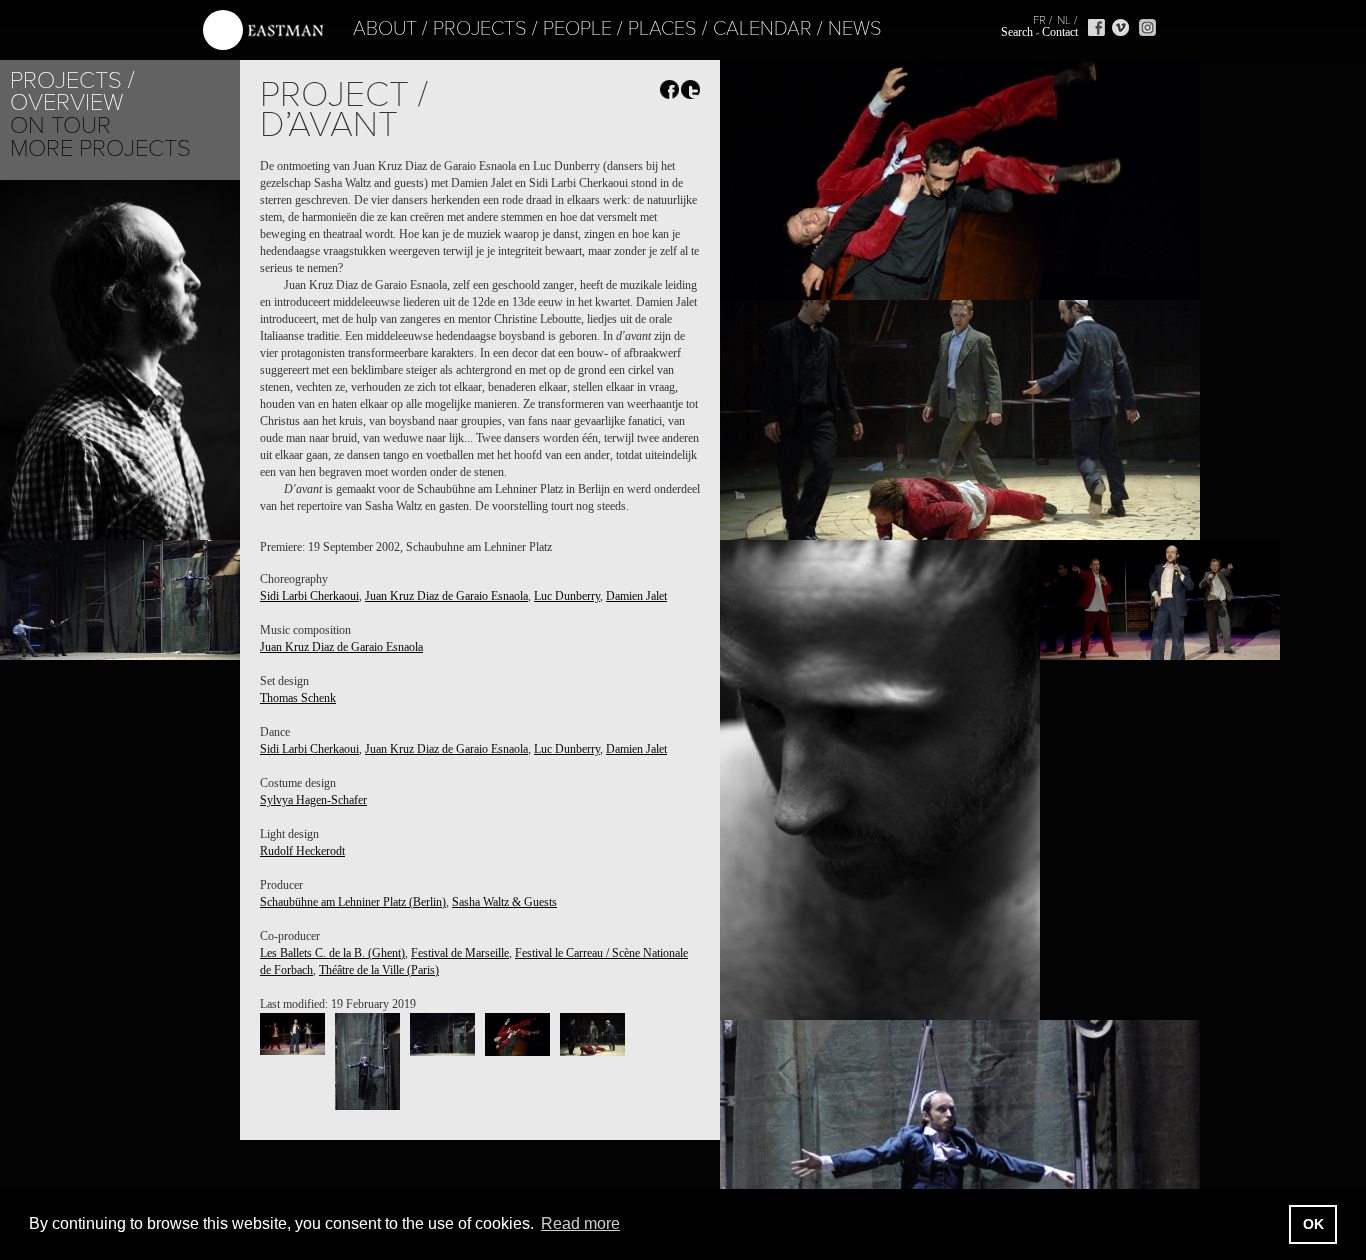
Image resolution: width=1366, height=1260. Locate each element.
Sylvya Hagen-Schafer (313, 800)
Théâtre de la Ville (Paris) (379, 970)
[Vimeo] (1120, 27)
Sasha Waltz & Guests (504, 902)
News (855, 29)
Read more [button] (580, 1223)
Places (662, 29)
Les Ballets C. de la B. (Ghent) (332, 953)
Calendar (762, 29)
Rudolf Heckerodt (302, 851)
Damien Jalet (636, 596)
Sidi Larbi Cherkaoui (309, 596)
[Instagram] (1147, 27)
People (577, 29)
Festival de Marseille (460, 953)
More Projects (100, 148)
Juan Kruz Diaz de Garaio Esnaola (446, 596)
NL (1064, 20)
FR (1039, 20)
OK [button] (1313, 1224)
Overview (66, 102)
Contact (1060, 32)
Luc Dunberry (567, 596)
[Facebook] (1096, 27)
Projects (480, 29)
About (385, 29)
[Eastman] (263, 30)
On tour (60, 125)
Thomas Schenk (298, 698)
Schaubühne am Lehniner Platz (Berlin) (353, 902)
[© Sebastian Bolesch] (292, 1034)
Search (1017, 32)
